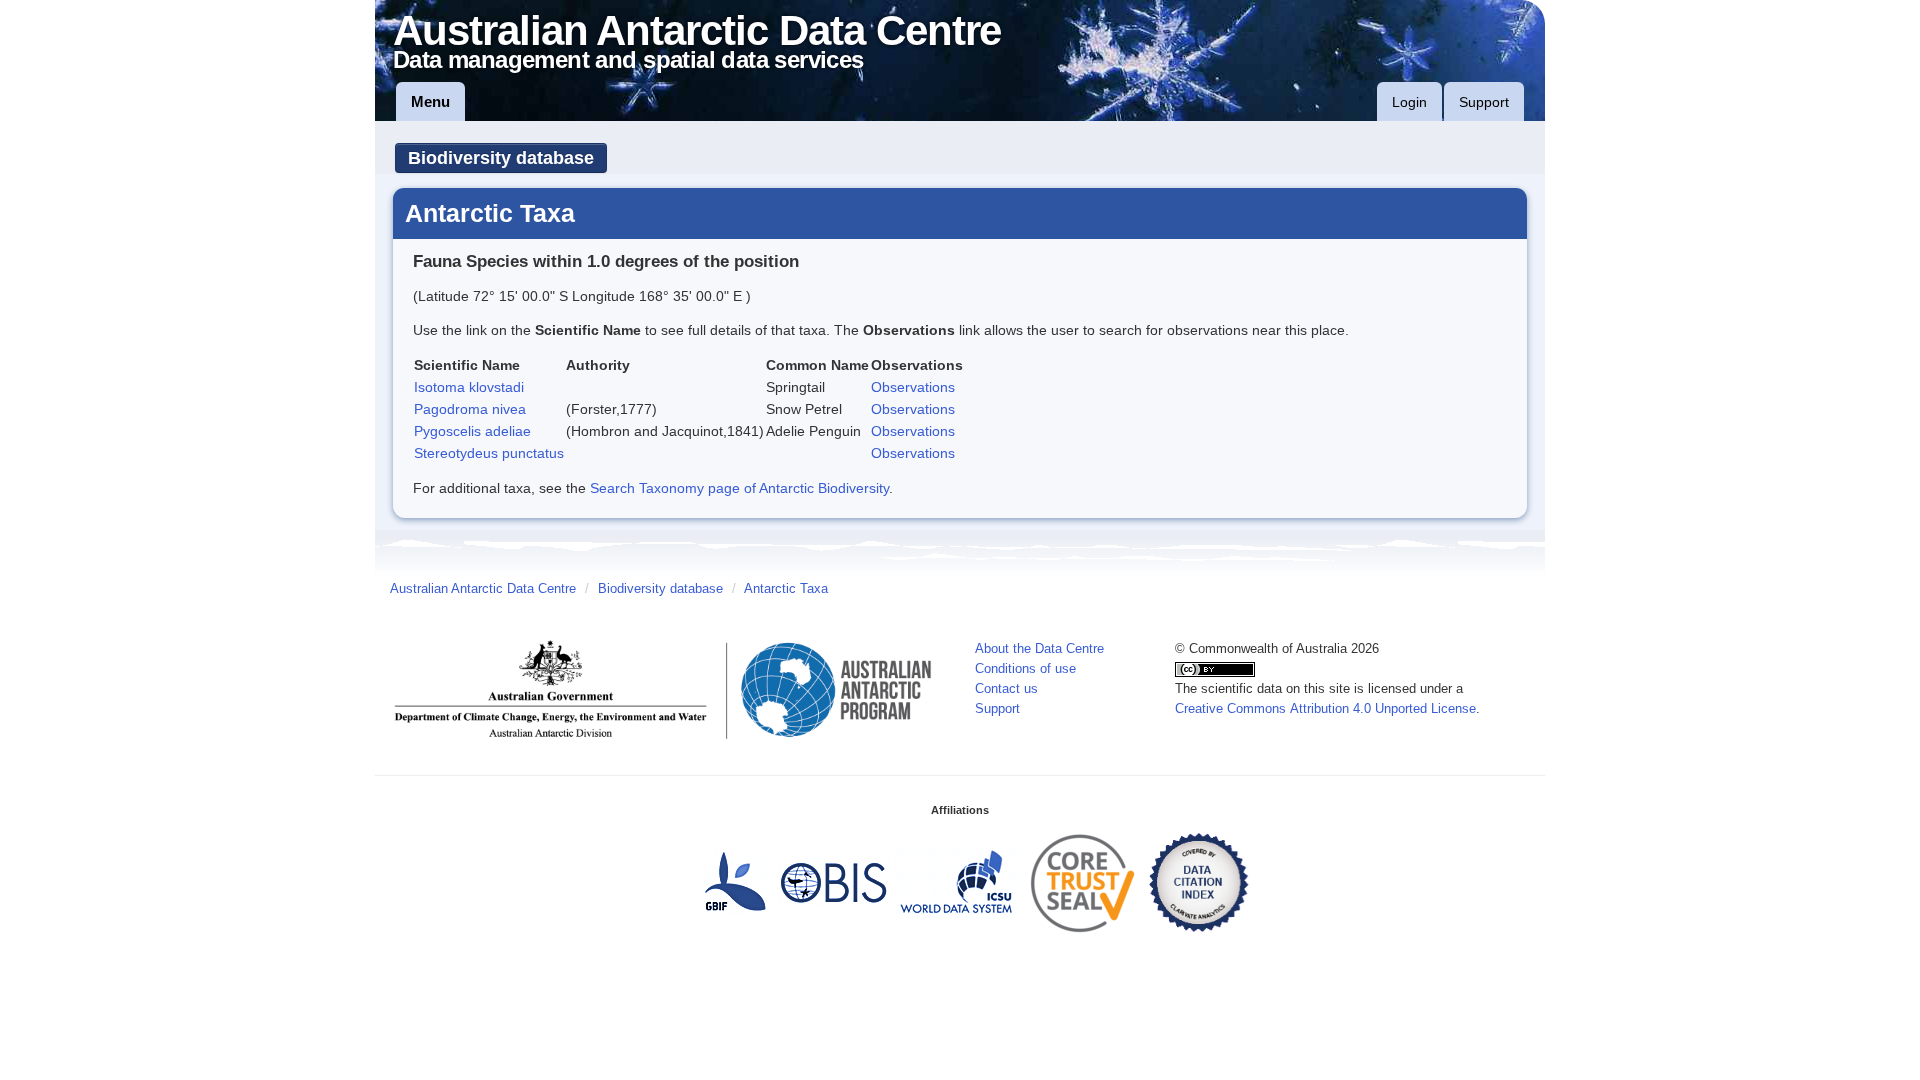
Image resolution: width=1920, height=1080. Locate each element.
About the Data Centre (1039, 649)
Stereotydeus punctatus (489, 453)
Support (1484, 102)
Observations (913, 387)
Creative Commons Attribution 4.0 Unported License (1325, 709)
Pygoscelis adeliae (472, 431)
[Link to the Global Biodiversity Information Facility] (735, 882)
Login (1409, 102)
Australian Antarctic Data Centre (483, 589)
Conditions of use (1025, 669)
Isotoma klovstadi (469, 387)
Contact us (1006, 689)
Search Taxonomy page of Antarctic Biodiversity (739, 488)
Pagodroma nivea (470, 409)
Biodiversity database (501, 158)
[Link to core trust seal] (1083, 882)
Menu (430, 101)
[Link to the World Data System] (956, 882)
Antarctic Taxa (786, 589)
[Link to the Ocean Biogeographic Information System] (834, 882)
